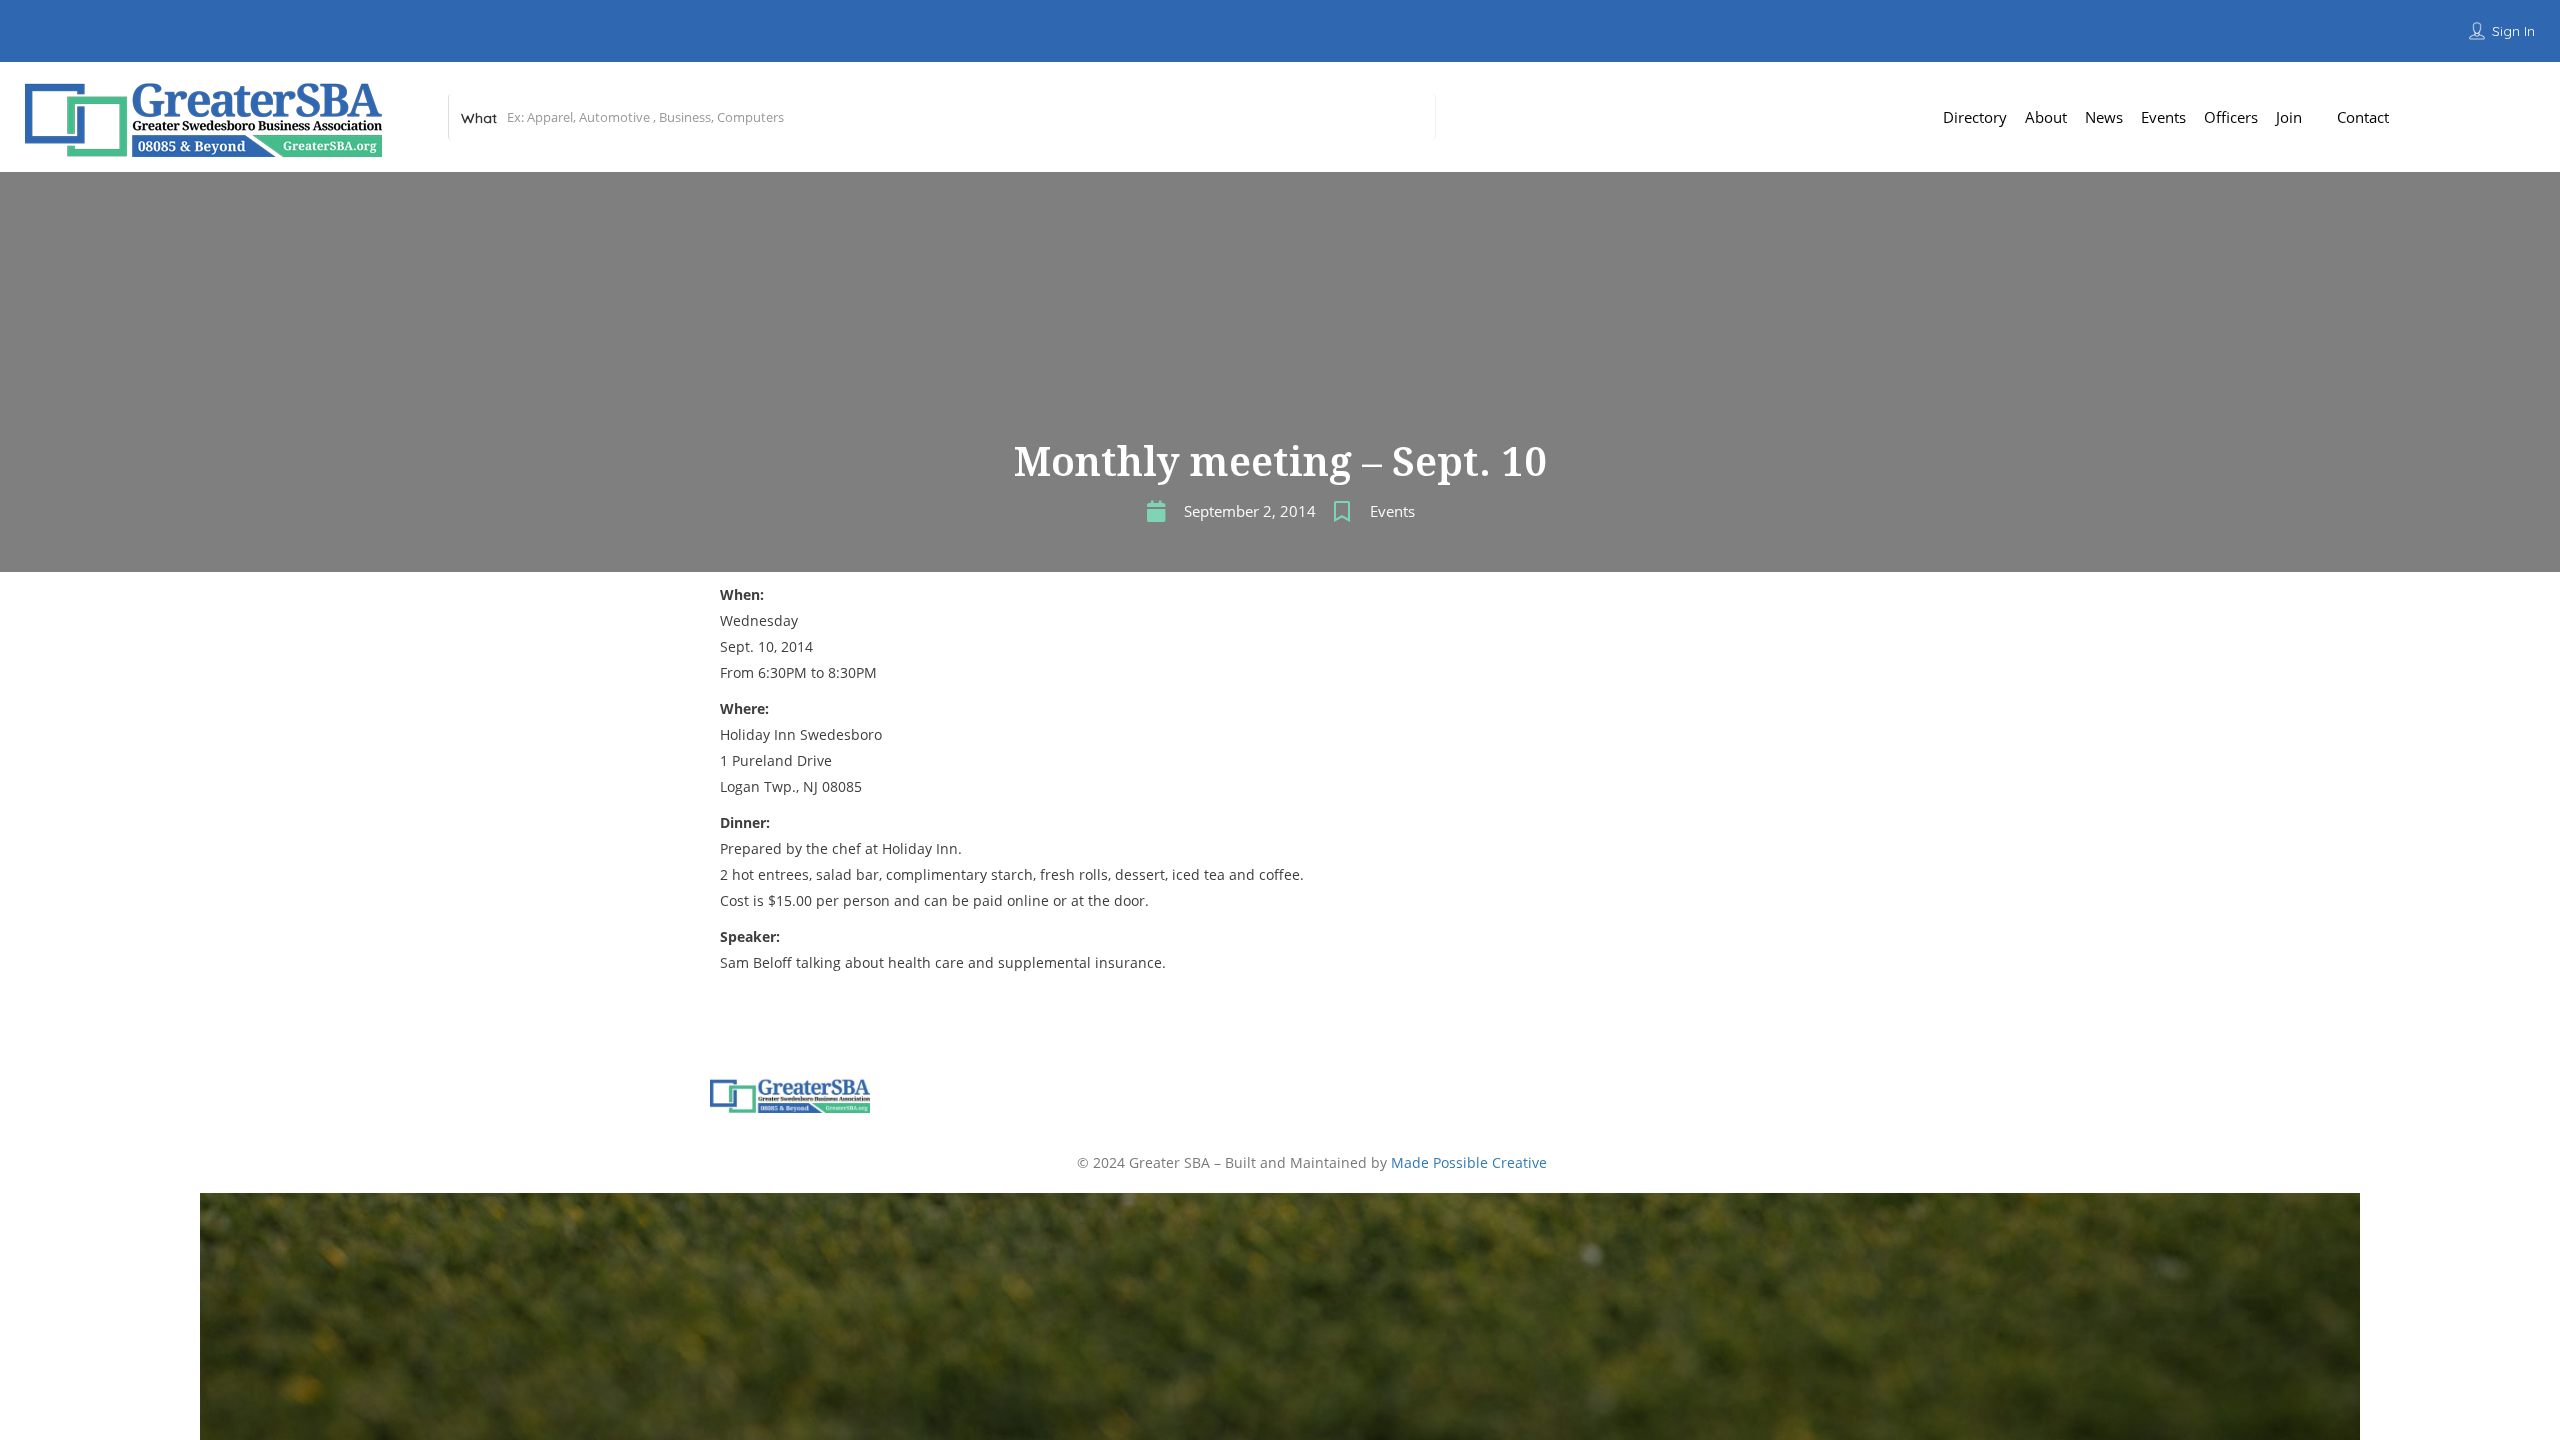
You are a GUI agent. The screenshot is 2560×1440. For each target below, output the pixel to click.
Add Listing (2490, 116)
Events (1392, 511)
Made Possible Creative (1469, 1162)
